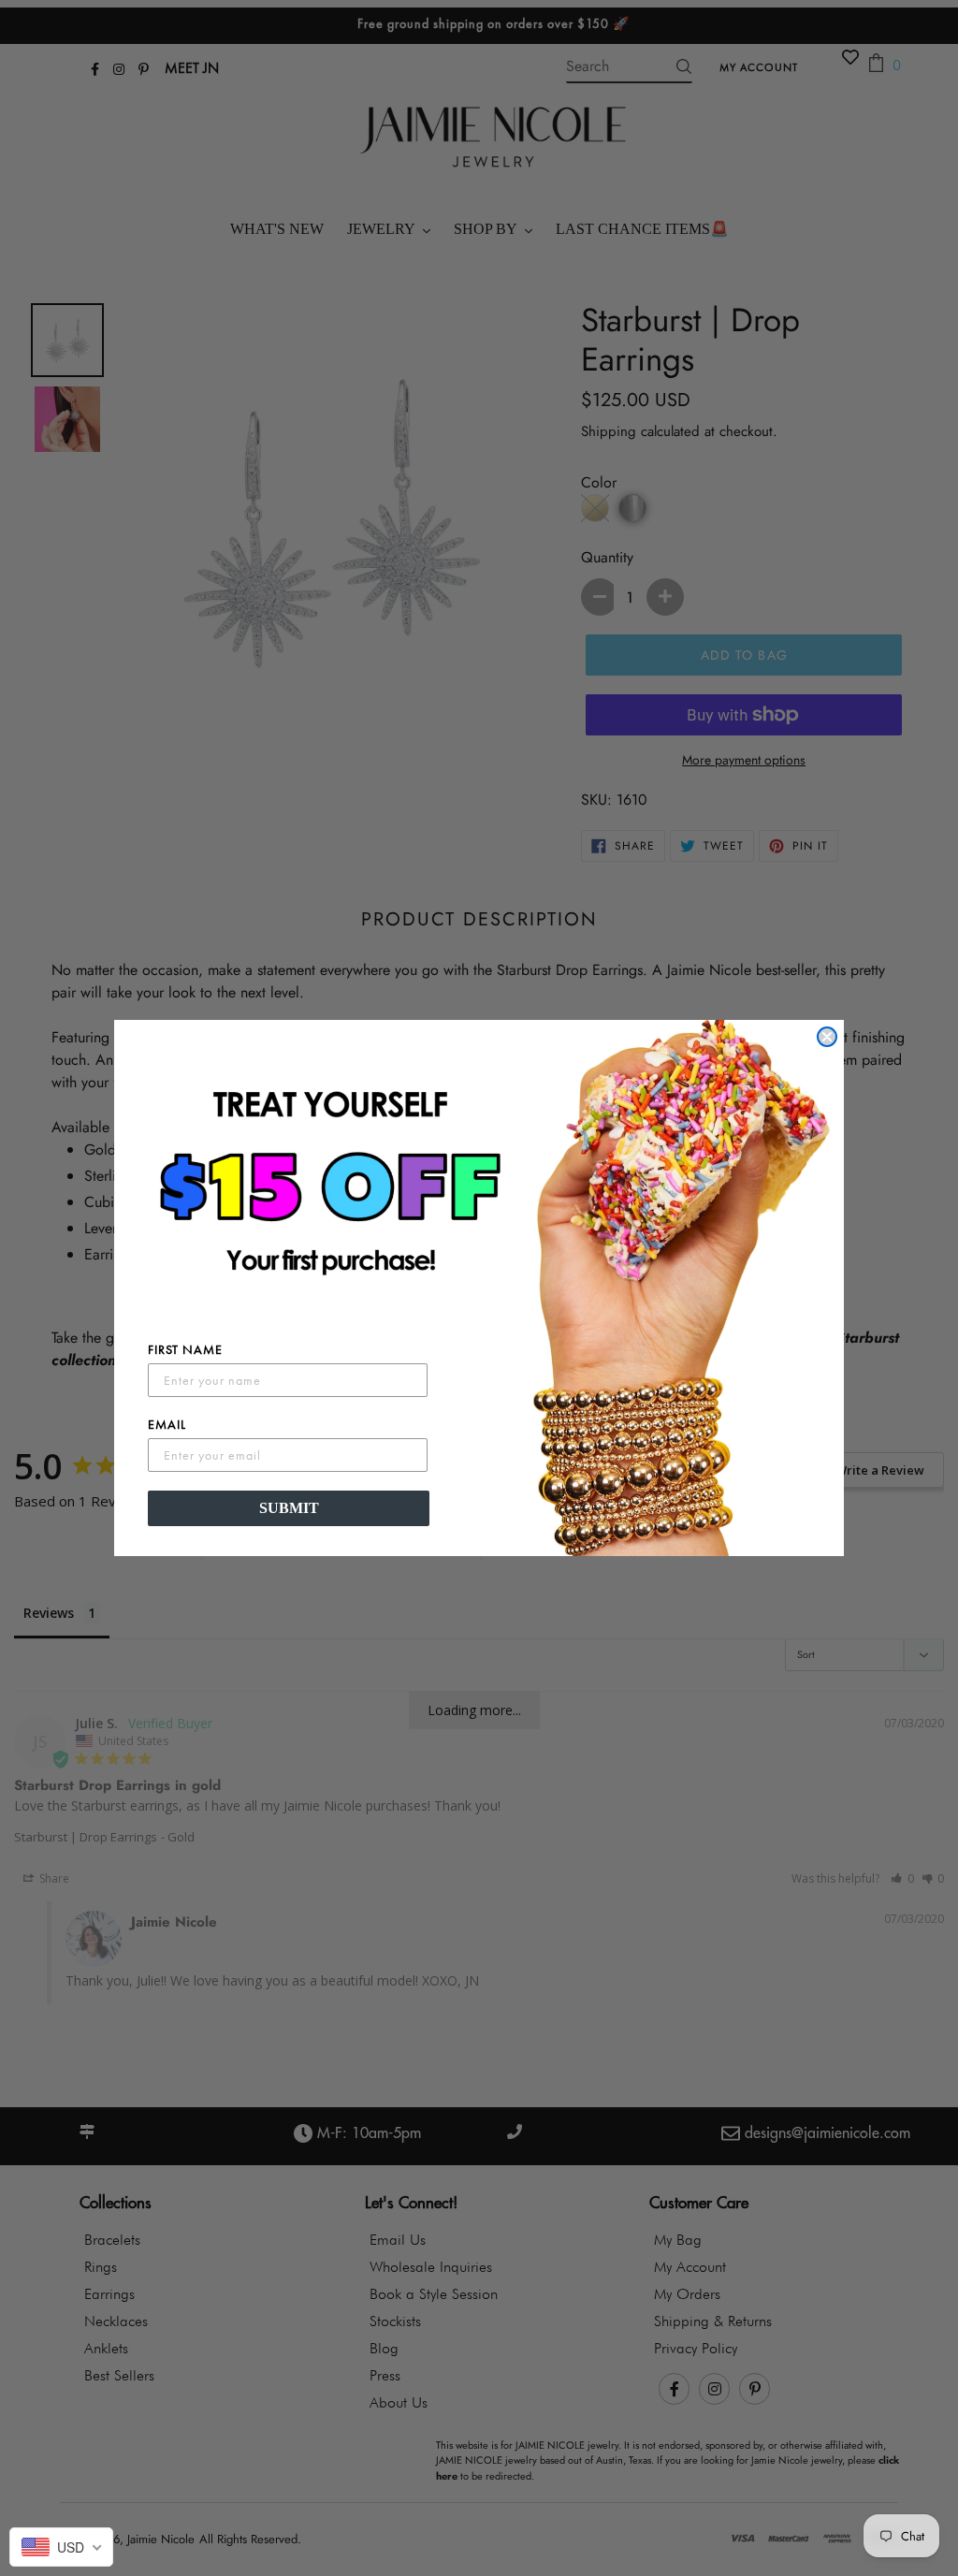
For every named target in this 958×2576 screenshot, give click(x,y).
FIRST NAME (185, 1349)
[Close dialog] (827, 1037)
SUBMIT (289, 1508)
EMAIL (167, 1424)
